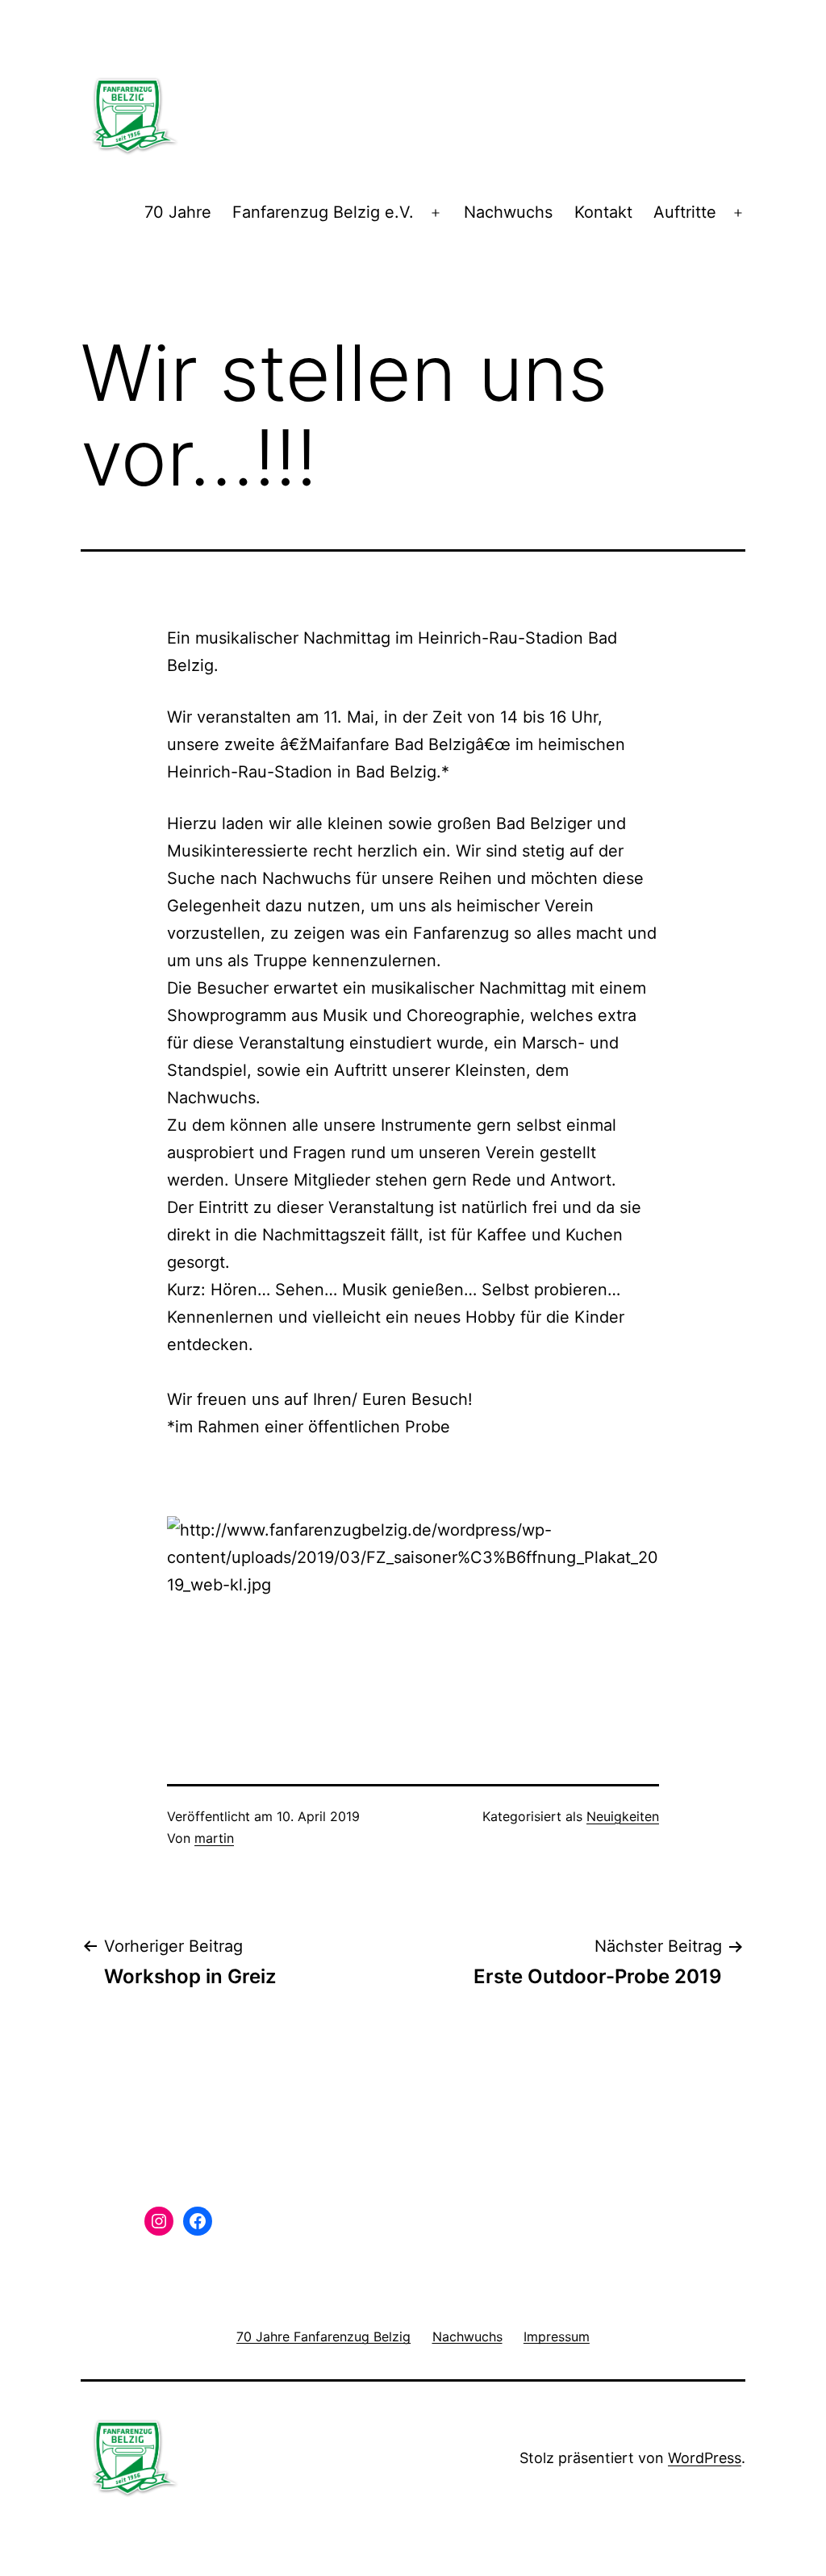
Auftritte (685, 212)
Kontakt (603, 212)
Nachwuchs (508, 212)
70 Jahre (178, 212)
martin (214, 1838)
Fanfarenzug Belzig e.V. (323, 212)
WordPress (705, 2458)
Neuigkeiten (623, 1816)
